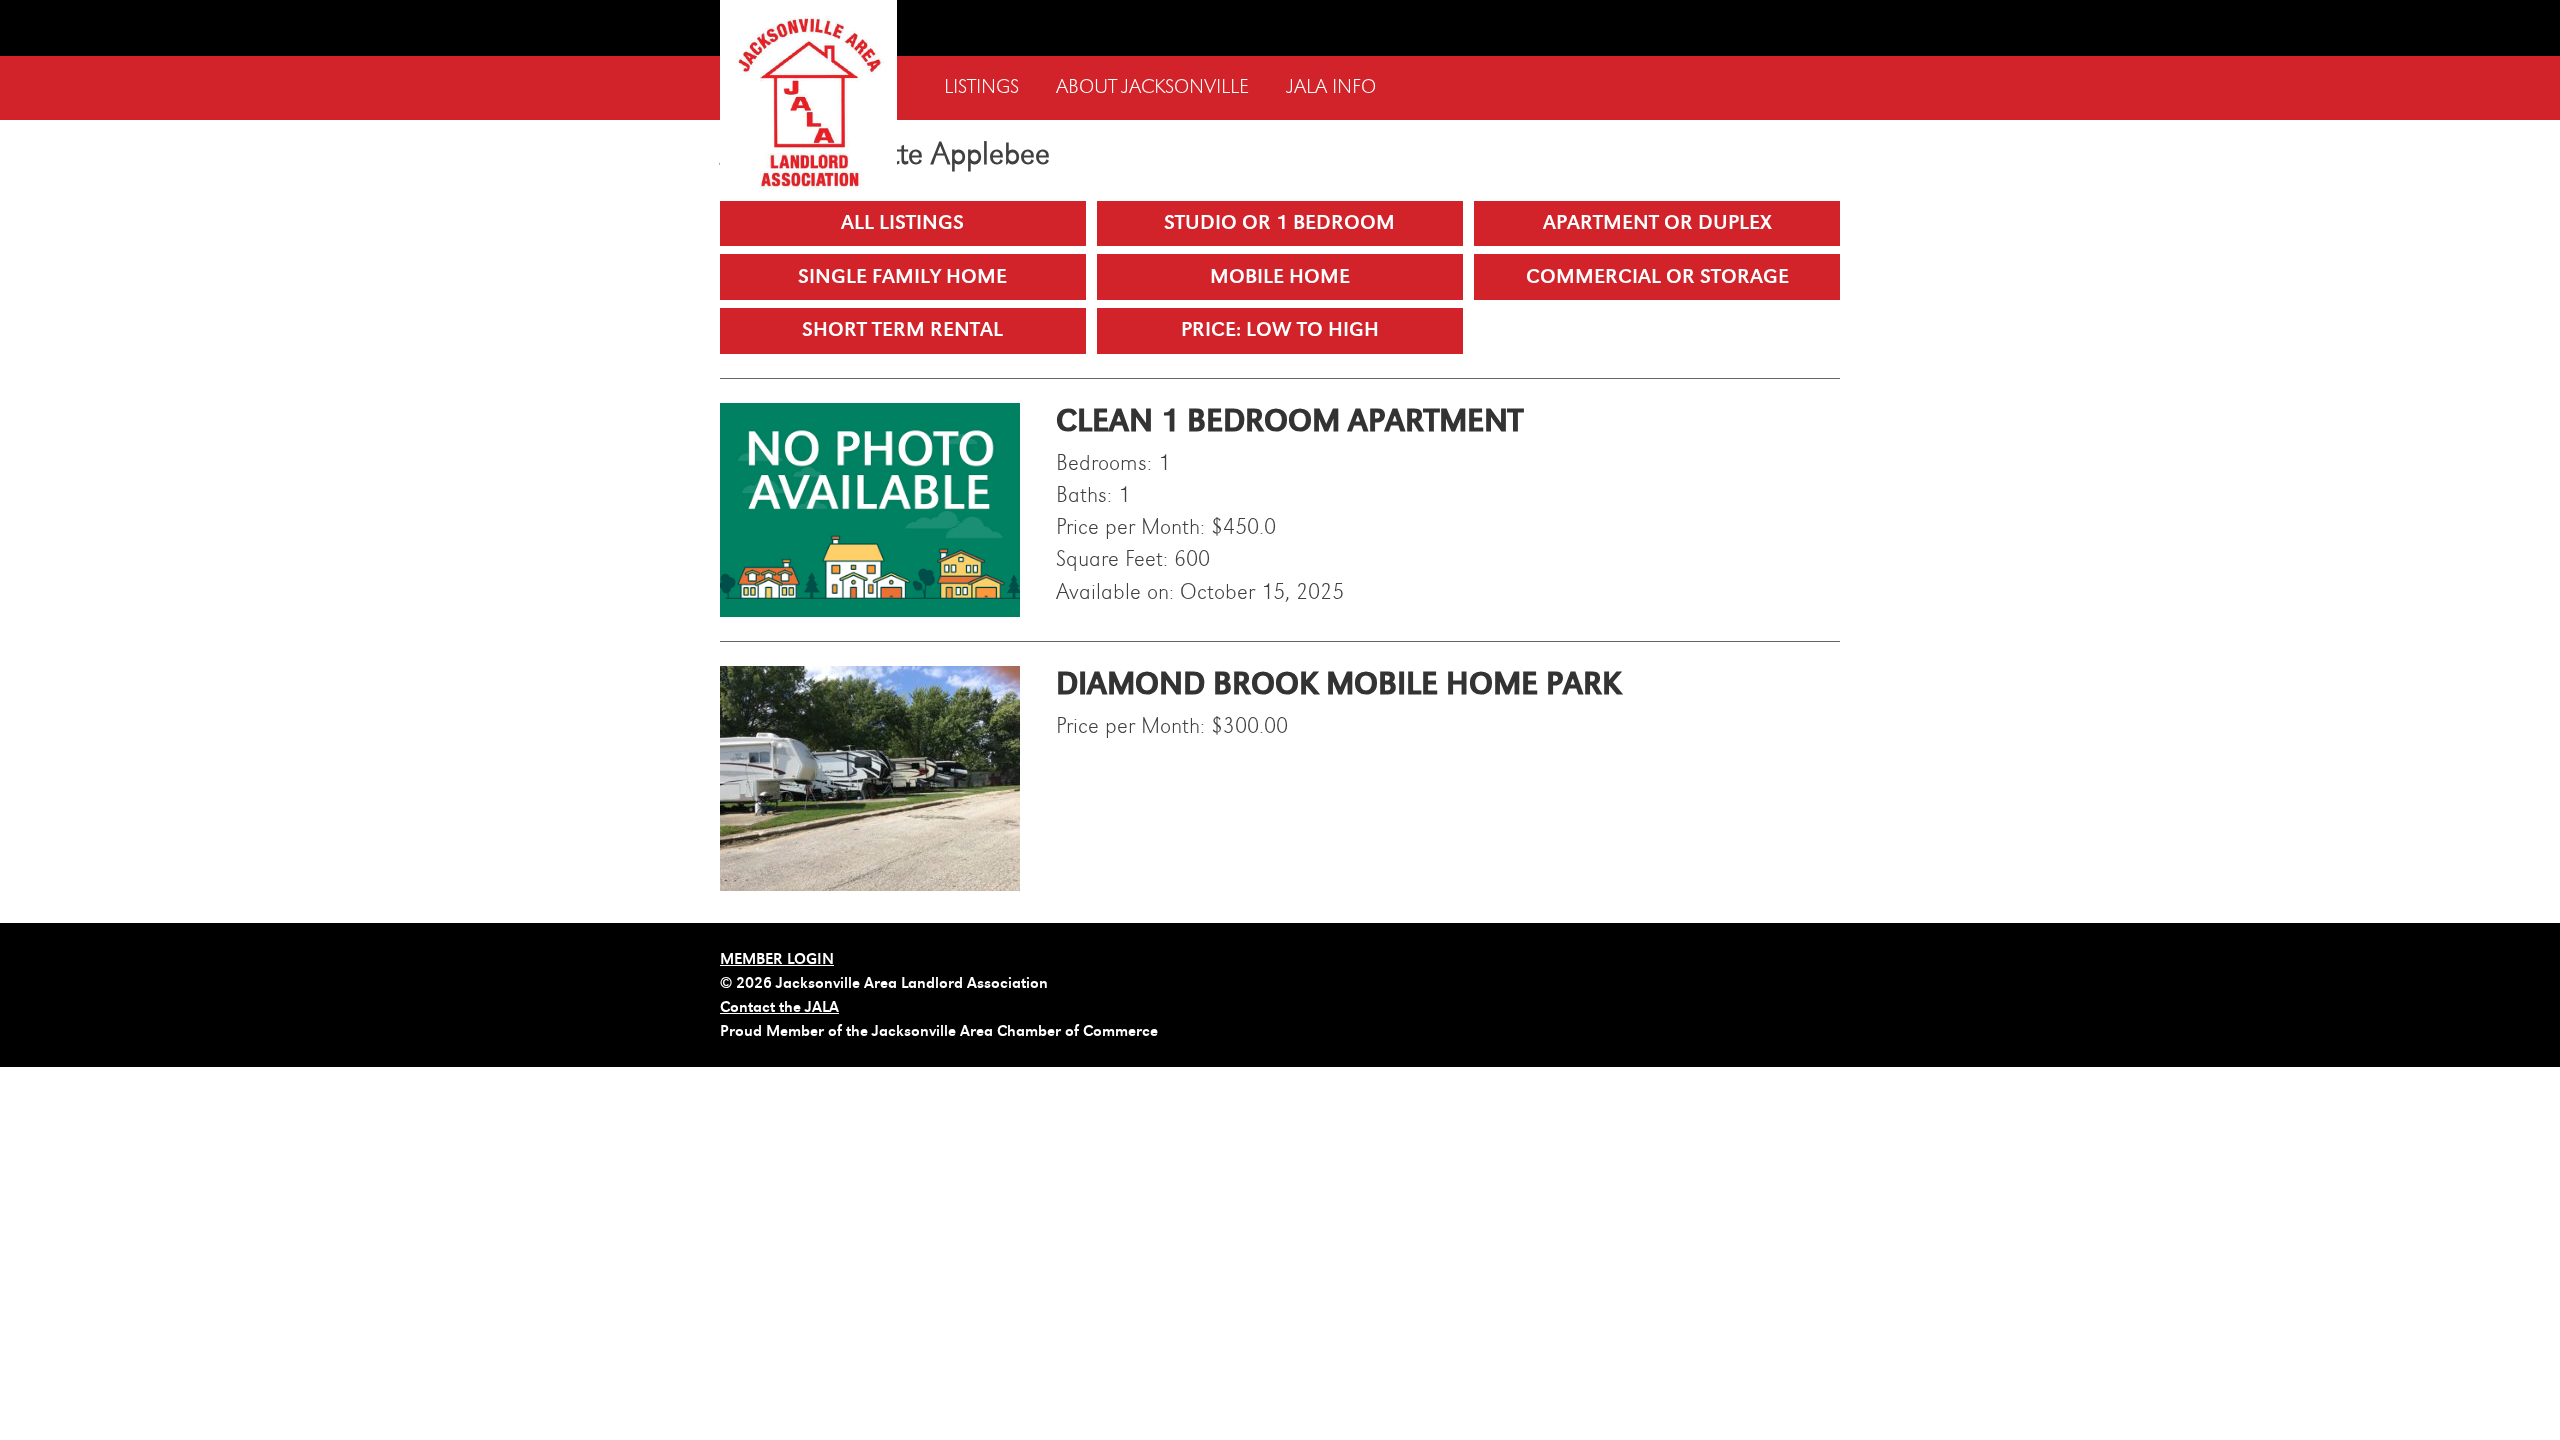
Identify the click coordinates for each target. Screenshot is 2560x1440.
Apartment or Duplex (1657, 222)
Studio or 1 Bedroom (1279, 222)
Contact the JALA (779, 1007)
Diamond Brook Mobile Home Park (1338, 684)
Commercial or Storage (1657, 276)
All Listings (902, 222)
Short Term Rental (902, 329)
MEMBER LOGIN (777, 959)
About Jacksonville (1152, 87)
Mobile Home (1280, 276)
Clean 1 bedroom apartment (1289, 421)
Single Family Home (902, 276)
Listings (981, 87)
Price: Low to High (1280, 329)
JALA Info (1331, 87)
